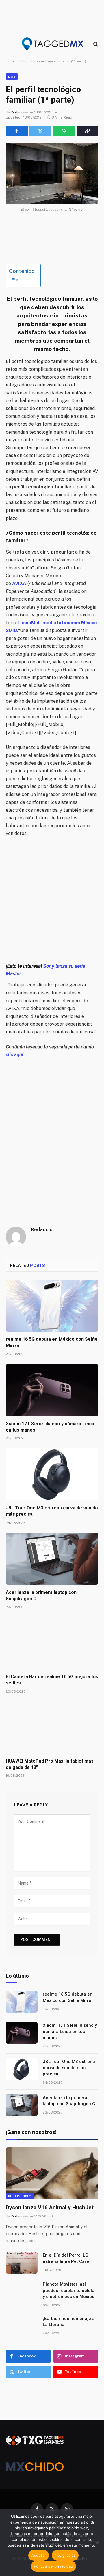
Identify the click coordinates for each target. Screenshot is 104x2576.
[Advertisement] (52, 900)
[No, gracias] (97, 2543)
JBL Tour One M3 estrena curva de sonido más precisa (69, 2068)
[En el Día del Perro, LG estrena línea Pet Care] (22, 2263)
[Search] (95, 44)
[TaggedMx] (53, 44)
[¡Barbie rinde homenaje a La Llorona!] (22, 2326)
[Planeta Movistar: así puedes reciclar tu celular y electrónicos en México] (22, 2292)
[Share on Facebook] (17, 131)
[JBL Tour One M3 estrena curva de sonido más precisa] (52, 1474)
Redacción (19, 112)
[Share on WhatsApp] (64, 131)
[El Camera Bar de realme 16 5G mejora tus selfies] (52, 1643)
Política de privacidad (54, 2566)
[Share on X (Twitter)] (40, 131)
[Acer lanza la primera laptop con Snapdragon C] (52, 1559)
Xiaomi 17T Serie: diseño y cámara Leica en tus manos (70, 2031)
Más (12, 76)
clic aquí (14, 1055)
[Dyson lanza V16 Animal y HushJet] (52, 2173)
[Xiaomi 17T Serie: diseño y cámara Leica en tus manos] (52, 1390)
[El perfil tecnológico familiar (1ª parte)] (52, 173)
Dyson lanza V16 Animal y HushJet (50, 2207)
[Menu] (10, 44)
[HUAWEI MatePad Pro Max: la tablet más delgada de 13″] (52, 1727)
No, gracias (65, 2555)
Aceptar (39, 2555)
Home (11, 61)
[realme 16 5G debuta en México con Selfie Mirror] (52, 1306)
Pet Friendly (20, 2196)
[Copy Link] (88, 131)
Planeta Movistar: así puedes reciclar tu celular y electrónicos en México (69, 2290)
